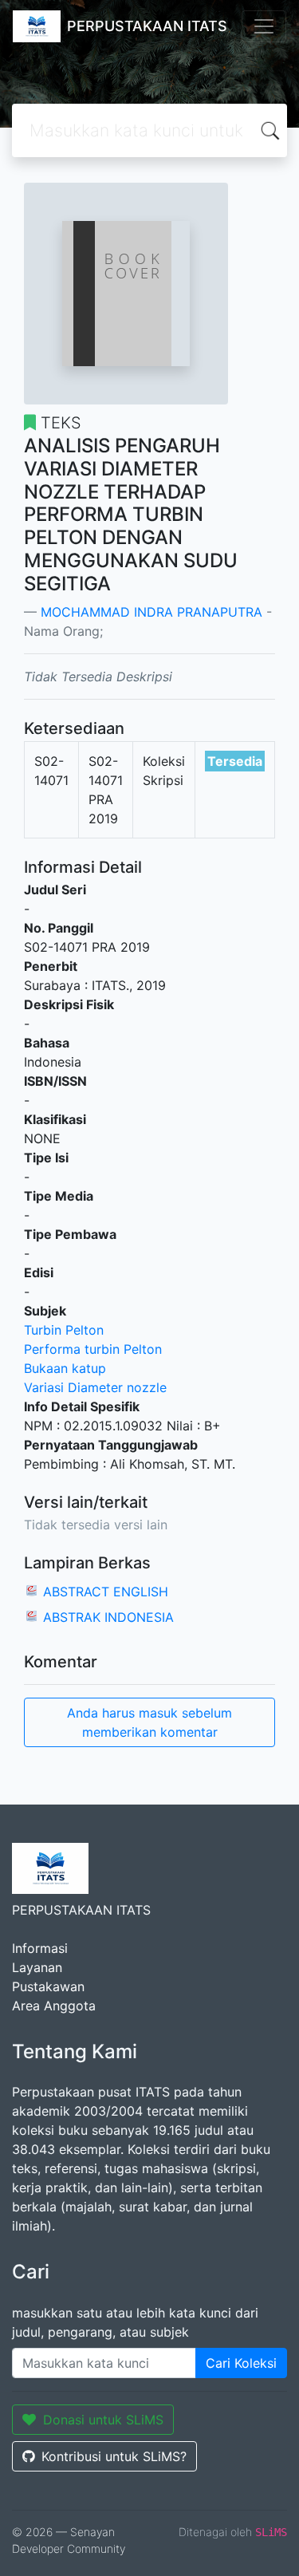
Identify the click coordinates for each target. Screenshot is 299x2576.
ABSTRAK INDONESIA (108, 1617)
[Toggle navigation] (264, 26)
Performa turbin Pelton (93, 1349)
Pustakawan (48, 1986)
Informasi (40, 1948)
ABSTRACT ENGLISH (106, 1592)
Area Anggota (54, 2006)
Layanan (37, 1967)
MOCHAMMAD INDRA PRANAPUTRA (151, 612)
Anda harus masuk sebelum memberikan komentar (149, 1722)
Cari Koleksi (241, 2363)
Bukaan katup (65, 1368)
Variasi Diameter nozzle (95, 1387)
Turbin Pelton (64, 1330)
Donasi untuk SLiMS (103, 2420)
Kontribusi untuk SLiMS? (114, 2456)
